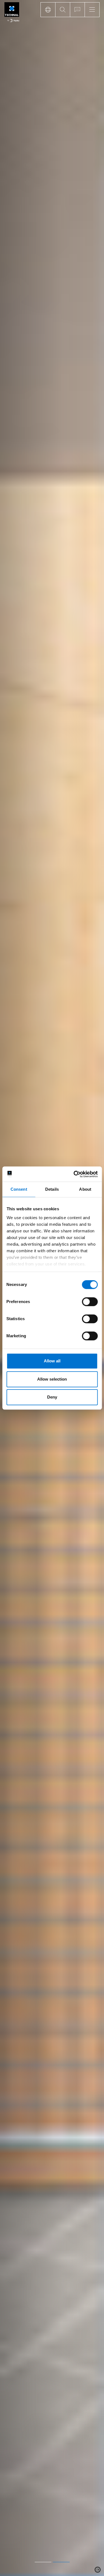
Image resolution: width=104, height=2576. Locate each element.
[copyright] (98, 2570)
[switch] (90, 1302)
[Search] (63, 10)
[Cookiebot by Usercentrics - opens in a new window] (74, 1174)
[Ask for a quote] (77, 10)
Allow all (52, 1361)
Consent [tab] (19, 1189)
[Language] (48, 10)
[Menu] (92, 10)
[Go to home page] (12, 13)
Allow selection (52, 1379)
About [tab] (85, 1189)
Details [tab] (52, 1189)
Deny (52, 1397)
